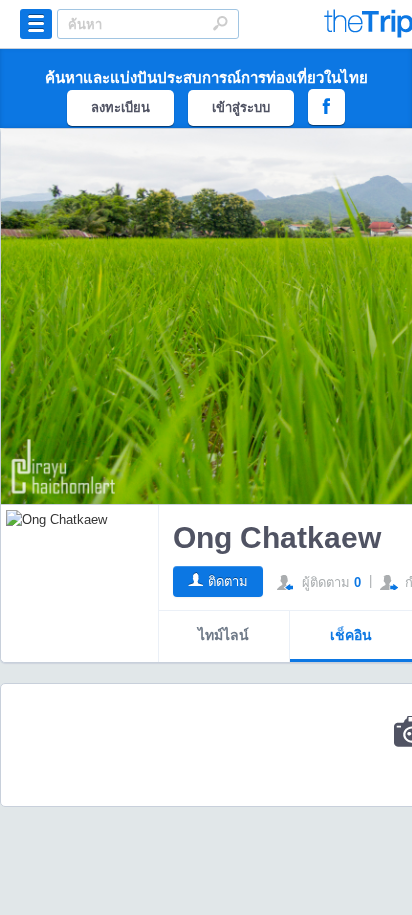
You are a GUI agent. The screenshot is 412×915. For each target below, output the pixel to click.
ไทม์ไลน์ (223, 635)
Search (220, 23)
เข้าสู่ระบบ (241, 107)
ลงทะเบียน (120, 107)
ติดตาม (228, 581)
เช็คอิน (351, 635)
